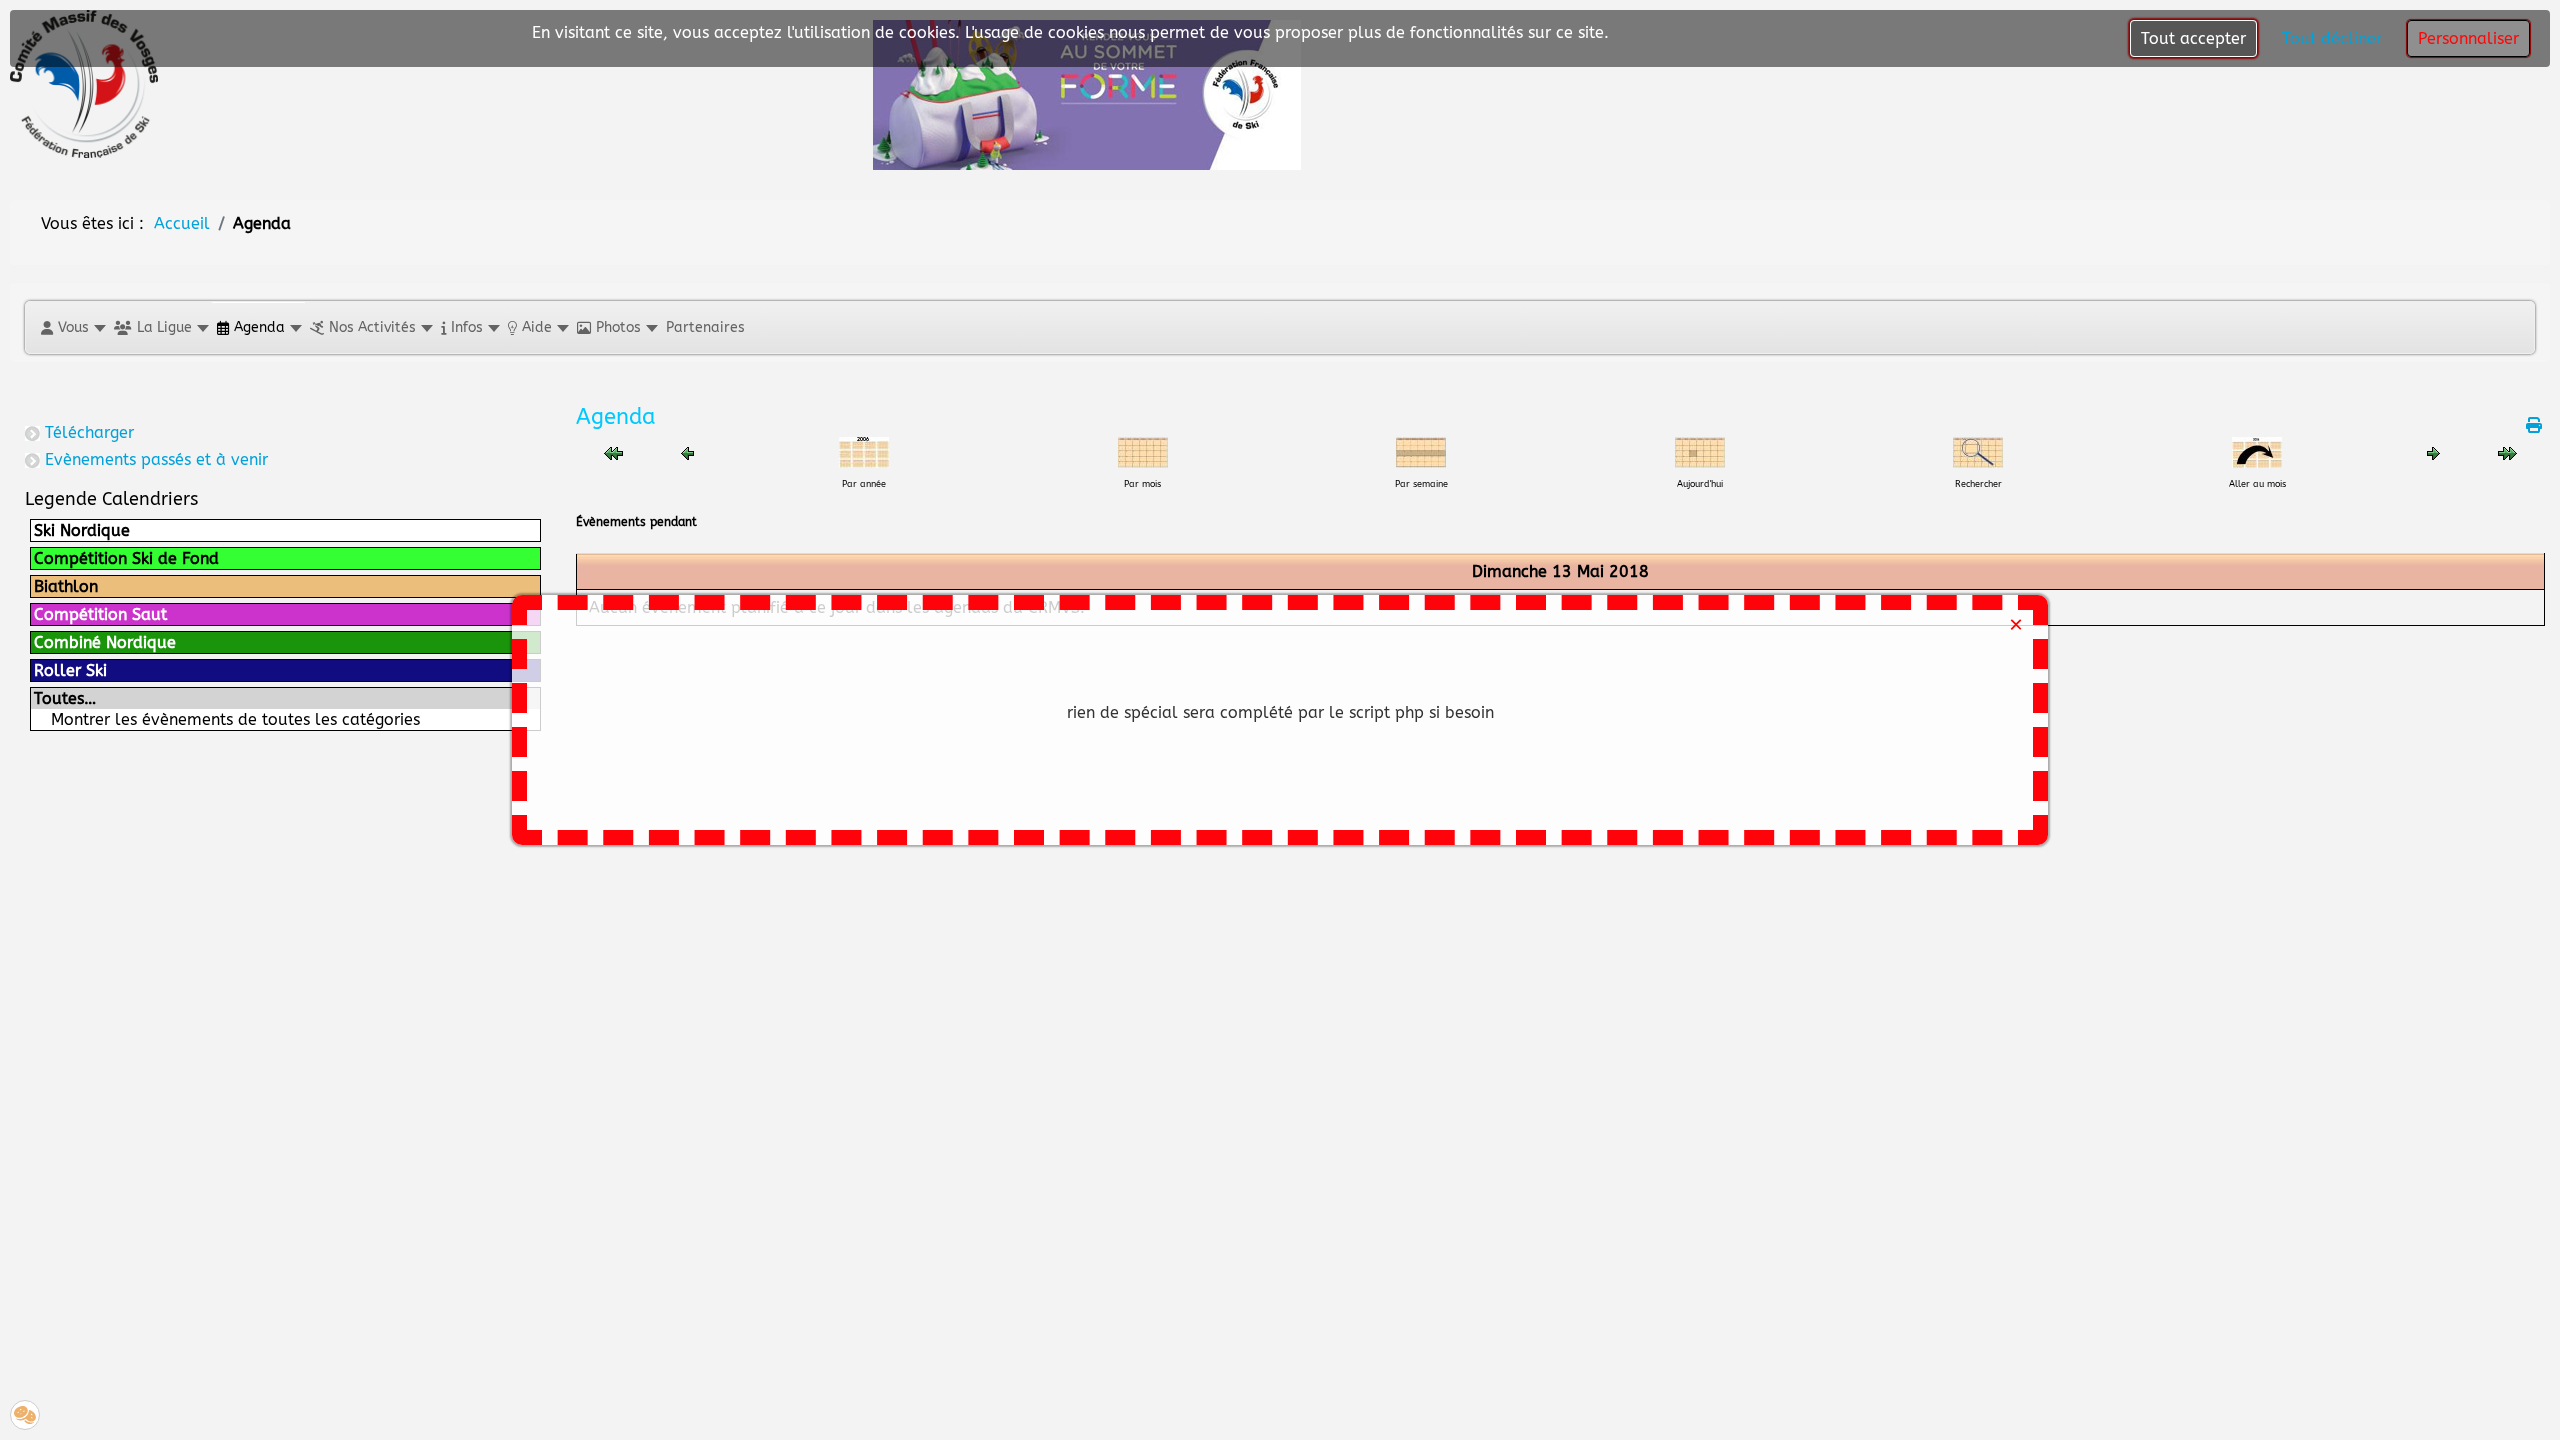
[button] (72, 327)
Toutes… (65, 698)
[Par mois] (1143, 451)
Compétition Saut (100, 614)
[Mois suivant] (2507, 452)
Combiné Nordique (105, 642)
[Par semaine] (1421, 451)
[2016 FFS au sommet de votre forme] (1087, 93)
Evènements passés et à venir (156, 459)
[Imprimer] (2535, 425)
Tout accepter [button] (2193, 38)
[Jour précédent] (687, 452)
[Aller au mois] (2257, 451)
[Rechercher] (1978, 451)
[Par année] (864, 451)
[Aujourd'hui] (1700, 451)
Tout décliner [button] (2332, 38)
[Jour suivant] (2433, 452)
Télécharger (89, 432)
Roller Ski (70, 670)
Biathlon (66, 586)
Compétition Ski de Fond (126, 558)
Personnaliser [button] (2468, 38)
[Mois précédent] (613, 452)
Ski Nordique (82, 530)
